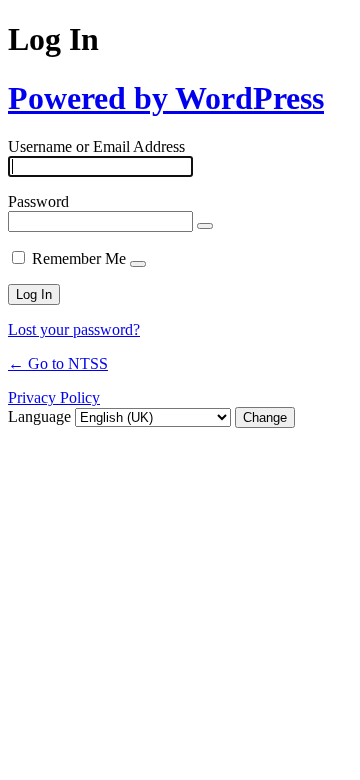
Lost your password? (74, 329)
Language (39, 416)
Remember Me (79, 258)
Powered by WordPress (166, 98)
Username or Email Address (96, 146)
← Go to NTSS (58, 363)
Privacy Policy (54, 397)
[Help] (138, 264)
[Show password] (205, 226)
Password (38, 201)
